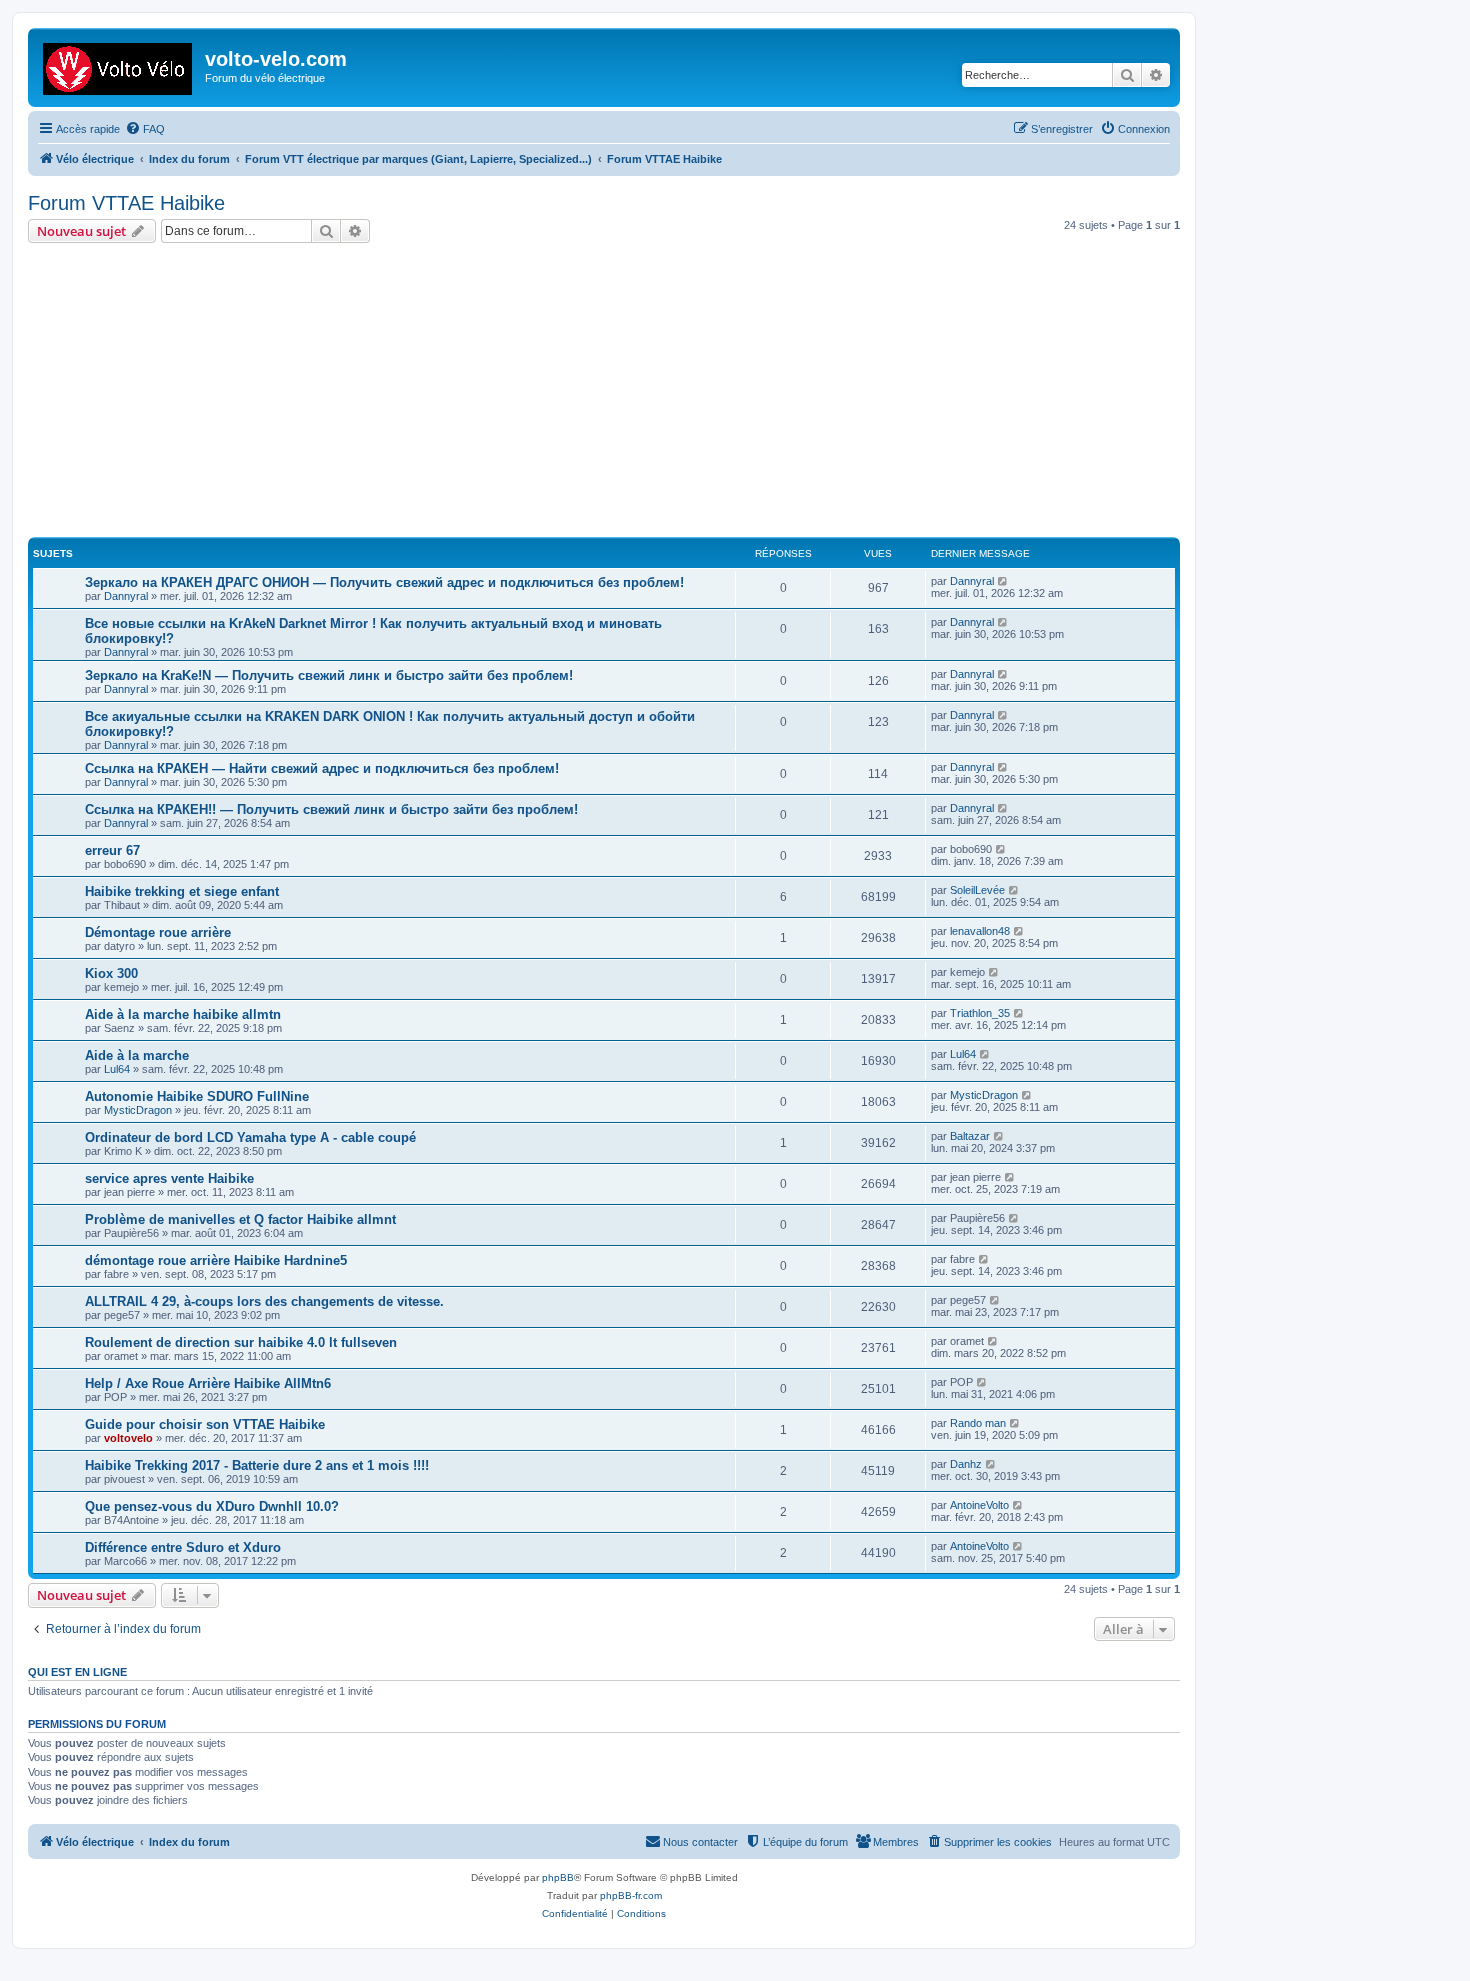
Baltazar (970, 1136)
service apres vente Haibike (169, 1178)
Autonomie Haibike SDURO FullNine (197, 1096)
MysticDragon (138, 1110)
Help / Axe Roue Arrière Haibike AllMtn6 (208, 1383)
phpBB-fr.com (631, 1895)
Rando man (978, 1423)
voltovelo (128, 1438)
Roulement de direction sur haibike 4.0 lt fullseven (241, 1342)
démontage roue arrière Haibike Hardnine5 (216, 1260)
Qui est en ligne (77, 1672)
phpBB (558, 1877)
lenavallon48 (980, 931)
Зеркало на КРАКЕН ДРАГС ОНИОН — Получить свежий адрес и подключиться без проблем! (384, 582)
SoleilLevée (977, 890)
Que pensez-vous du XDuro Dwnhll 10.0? (212, 1506)
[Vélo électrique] (119, 65)
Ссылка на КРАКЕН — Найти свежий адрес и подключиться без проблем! (322, 768)
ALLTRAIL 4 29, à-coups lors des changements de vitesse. (264, 1301)
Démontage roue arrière (158, 932)
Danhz (966, 1464)
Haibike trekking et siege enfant (182, 891)
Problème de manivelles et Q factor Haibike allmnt (240, 1219)
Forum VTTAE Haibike (126, 203)
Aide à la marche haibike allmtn (183, 1014)
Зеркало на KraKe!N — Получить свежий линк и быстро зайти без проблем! (329, 675)
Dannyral (126, 596)
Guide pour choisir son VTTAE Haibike (205, 1424)
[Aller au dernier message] (1003, 581)
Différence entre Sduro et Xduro (183, 1547)
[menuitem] (145, 129)
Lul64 (117, 1069)
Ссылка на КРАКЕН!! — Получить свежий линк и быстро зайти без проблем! (331, 809)
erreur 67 (112, 850)
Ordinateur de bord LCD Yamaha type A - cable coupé (250, 1137)
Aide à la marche (137, 1055)
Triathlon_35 (980, 1013)
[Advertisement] (628, 393)
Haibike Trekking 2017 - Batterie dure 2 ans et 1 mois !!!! (257, 1465)
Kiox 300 (111, 973)
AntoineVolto (979, 1505)
